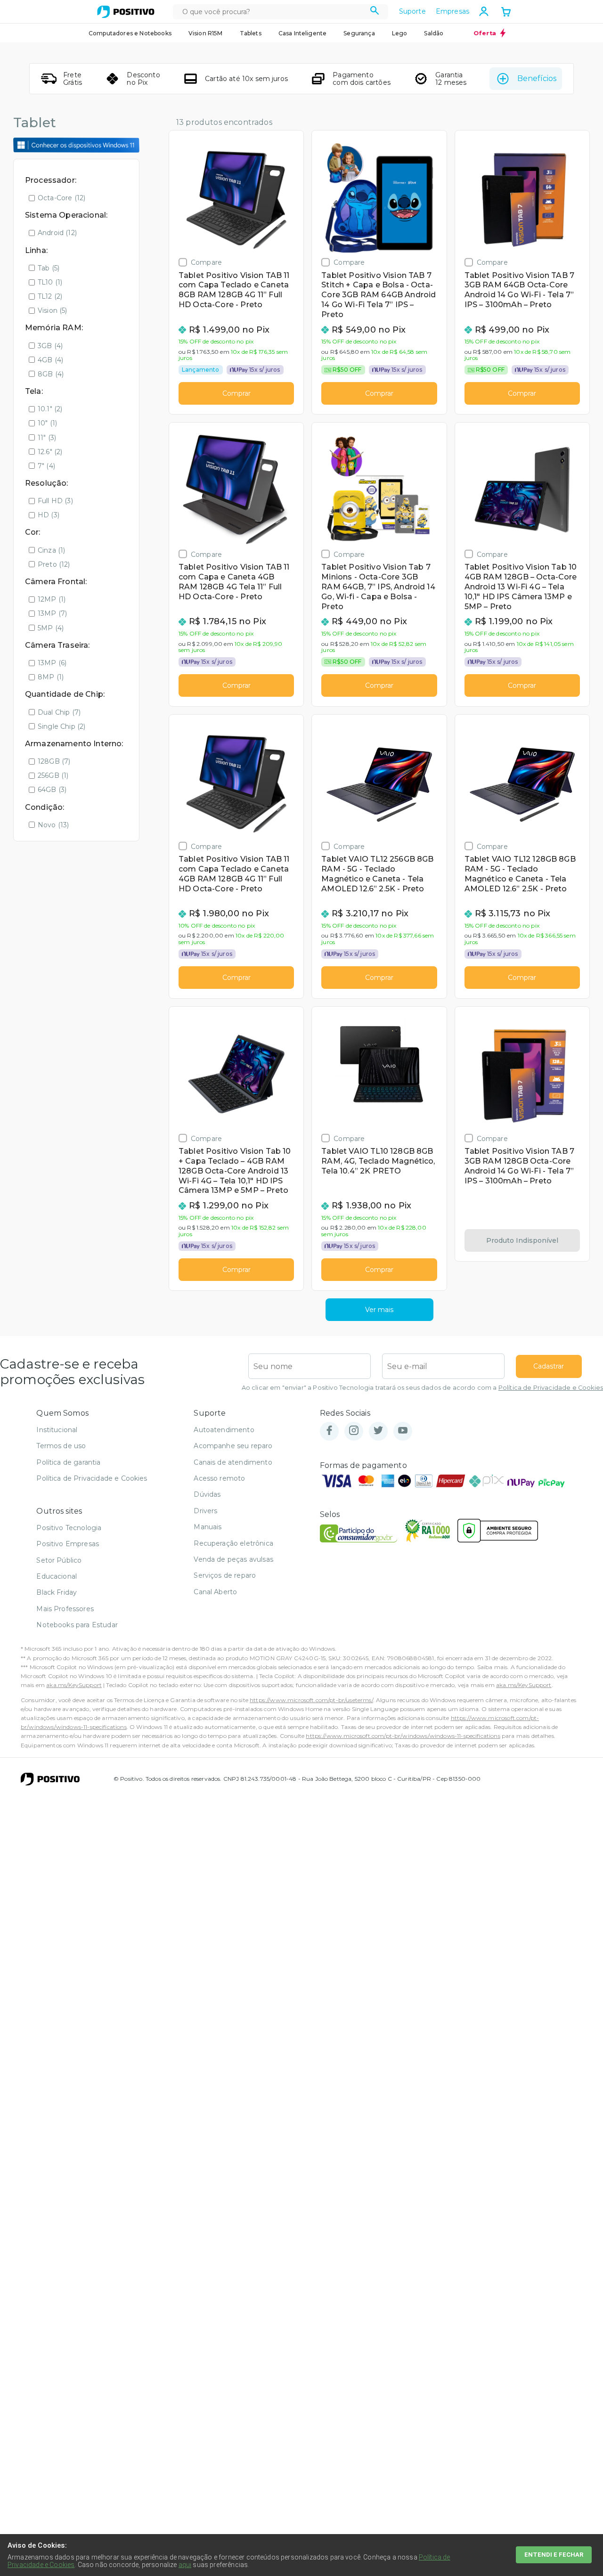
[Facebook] (329, 1431)
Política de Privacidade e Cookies (551, 1388)
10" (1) (47, 423)
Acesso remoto (219, 1478)
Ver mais (379, 1310)
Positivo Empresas (68, 1544)
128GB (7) (54, 761)
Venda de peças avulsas (233, 1559)
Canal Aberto (215, 1592)
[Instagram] (354, 1431)
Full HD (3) (55, 501)
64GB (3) (52, 790)
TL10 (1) (50, 282)
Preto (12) (54, 564)
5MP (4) (51, 628)
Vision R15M (206, 33)
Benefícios (537, 78)
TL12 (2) (50, 296)
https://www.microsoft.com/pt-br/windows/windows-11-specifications (403, 1736)
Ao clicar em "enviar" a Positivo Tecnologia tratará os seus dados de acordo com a (422, 1388)
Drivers (205, 1511)
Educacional (57, 1576)
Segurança (359, 33)
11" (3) (47, 438)
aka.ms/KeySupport (74, 1685)
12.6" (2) (50, 452)
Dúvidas (207, 1494)
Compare (206, 262)
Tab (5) (49, 268)
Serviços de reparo (225, 1575)
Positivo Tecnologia (69, 1528)
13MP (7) (52, 613)
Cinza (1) (51, 550)
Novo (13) (53, 825)
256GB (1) (53, 775)
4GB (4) (50, 360)
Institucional (57, 1430)
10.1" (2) (50, 409)
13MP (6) (52, 663)
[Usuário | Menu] (484, 11)
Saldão (434, 33)
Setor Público (59, 1560)
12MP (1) (52, 599)
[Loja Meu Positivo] (126, 12)
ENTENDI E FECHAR (554, 2555)
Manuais (208, 1527)
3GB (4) (50, 346)
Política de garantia (68, 1462)
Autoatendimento (224, 1430)
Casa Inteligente (303, 33)
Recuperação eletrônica (233, 1543)
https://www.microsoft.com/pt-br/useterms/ (311, 1700)
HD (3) (49, 515)
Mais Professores (65, 1609)
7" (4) (46, 466)
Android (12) (57, 233)
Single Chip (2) (61, 726)
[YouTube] (403, 1431)
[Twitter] (378, 1431)
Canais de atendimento (233, 1462)
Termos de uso (61, 1446)
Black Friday (57, 1592)
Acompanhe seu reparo (233, 1446)
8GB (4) (51, 374)
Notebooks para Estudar (77, 1625)
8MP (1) (51, 677)
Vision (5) (53, 310)
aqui (185, 2565)
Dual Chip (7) (59, 712)
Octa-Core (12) (61, 198)
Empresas (452, 11)
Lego (400, 33)
